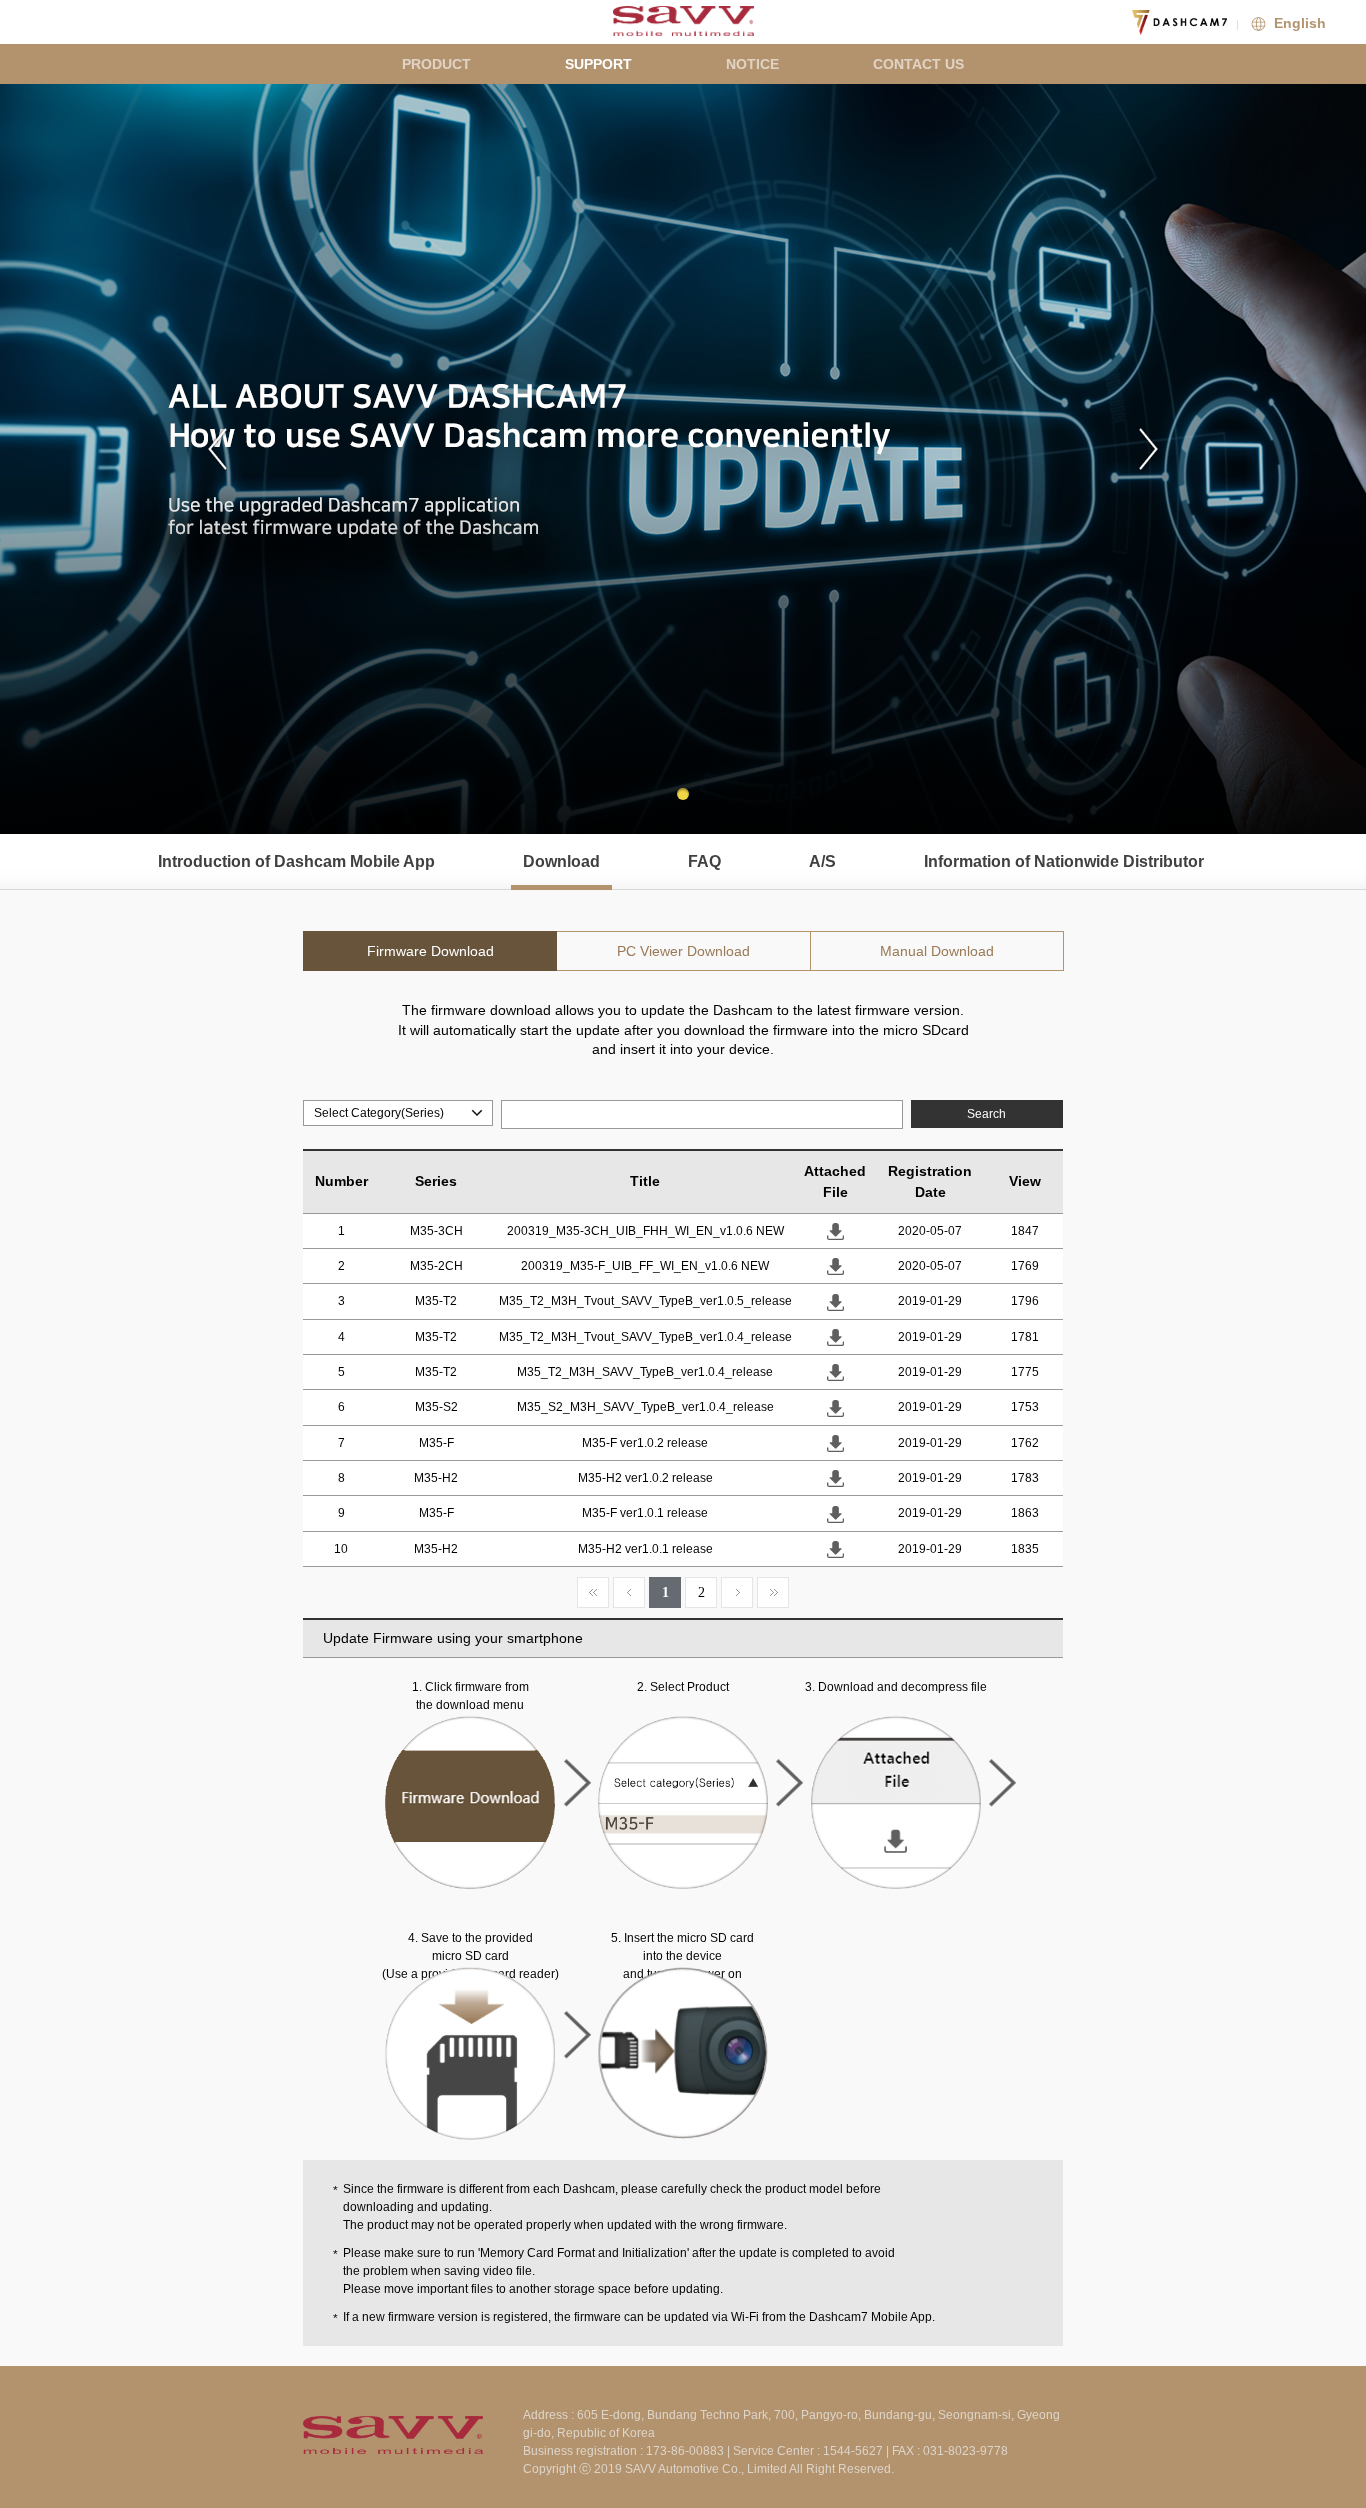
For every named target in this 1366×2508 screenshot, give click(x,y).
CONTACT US (918, 64)
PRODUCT (436, 64)
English (1298, 23)
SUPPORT (598, 64)
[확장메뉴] (1346, 20)
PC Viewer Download (683, 951)
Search (986, 1114)
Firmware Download (430, 951)
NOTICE (752, 64)
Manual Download (937, 951)
